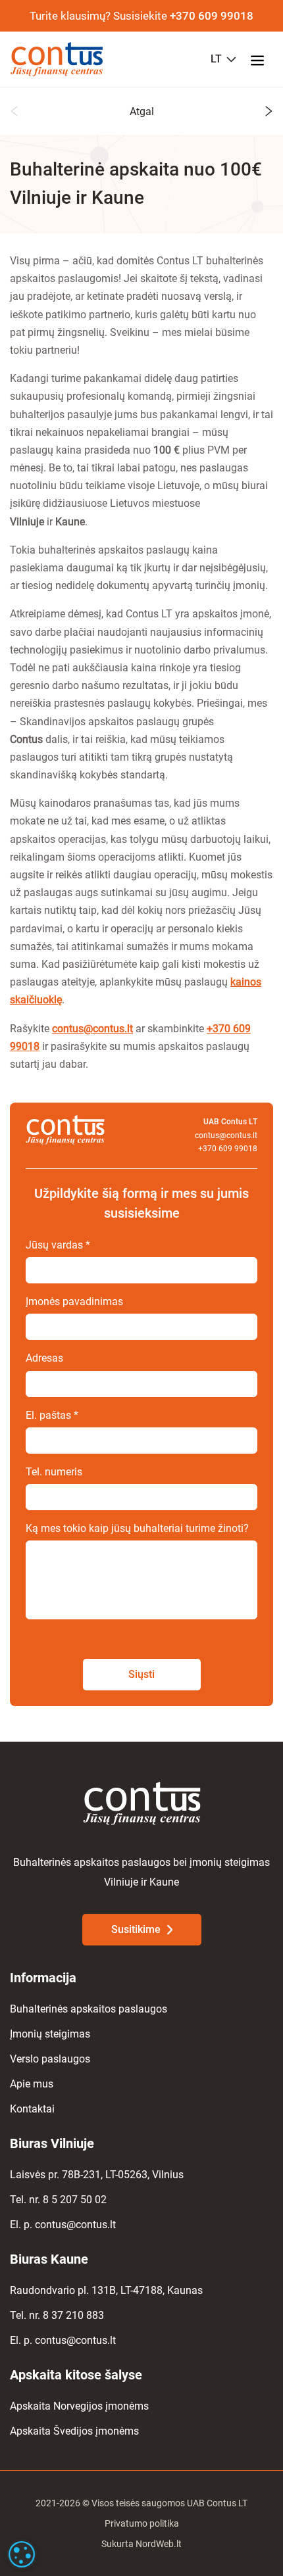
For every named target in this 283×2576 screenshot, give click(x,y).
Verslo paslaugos (50, 2059)
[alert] (22, 2554)
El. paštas (52, 1415)
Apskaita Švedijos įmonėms (74, 2431)
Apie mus (32, 2084)
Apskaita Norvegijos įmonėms (79, 2406)
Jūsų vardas (58, 1245)
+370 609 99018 (212, 16)
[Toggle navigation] (261, 59)
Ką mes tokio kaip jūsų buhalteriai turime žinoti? (137, 1528)
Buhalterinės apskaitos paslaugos (89, 2009)
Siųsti (141, 1674)
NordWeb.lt (159, 2544)
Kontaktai (32, 2109)
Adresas (44, 1358)
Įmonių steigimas (50, 2034)
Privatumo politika (142, 2523)
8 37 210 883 (73, 2315)
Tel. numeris (54, 1472)
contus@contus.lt (92, 1029)
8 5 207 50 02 (75, 2200)
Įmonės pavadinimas (74, 1301)
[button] (14, 113)
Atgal (142, 111)
